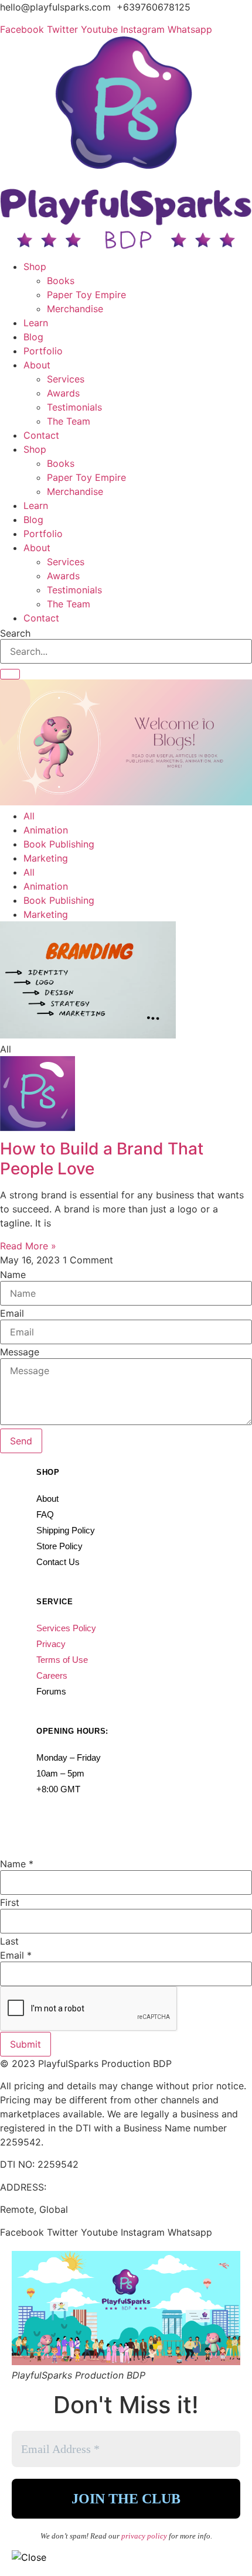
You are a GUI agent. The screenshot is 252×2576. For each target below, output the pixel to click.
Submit (25, 2044)
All (29, 816)
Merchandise (75, 309)
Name (13, 1275)
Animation (46, 830)
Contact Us (58, 1562)
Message (20, 1352)
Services (66, 379)
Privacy (51, 1644)
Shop (35, 267)
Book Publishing (59, 844)
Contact (41, 435)
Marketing (46, 858)
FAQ (45, 1514)
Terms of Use (62, 1660)
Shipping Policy (66, 1530)
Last (9, 1941)
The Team (69, 421)
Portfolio (43, 351)
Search (15, 633)
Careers (52, 1675)
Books (61, 281)
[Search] (10, 674)
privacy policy (145, 2536)
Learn (36, 323)
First (10, 1902)
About (37, 365)
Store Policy (59, 1546)
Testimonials (74, 407)
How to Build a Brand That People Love (102, 1159)
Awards (63, 393)
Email (12, 1313)
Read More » (28, 1246)
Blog (33, 337)
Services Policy (66, 1628)
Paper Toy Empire (86, 295)
